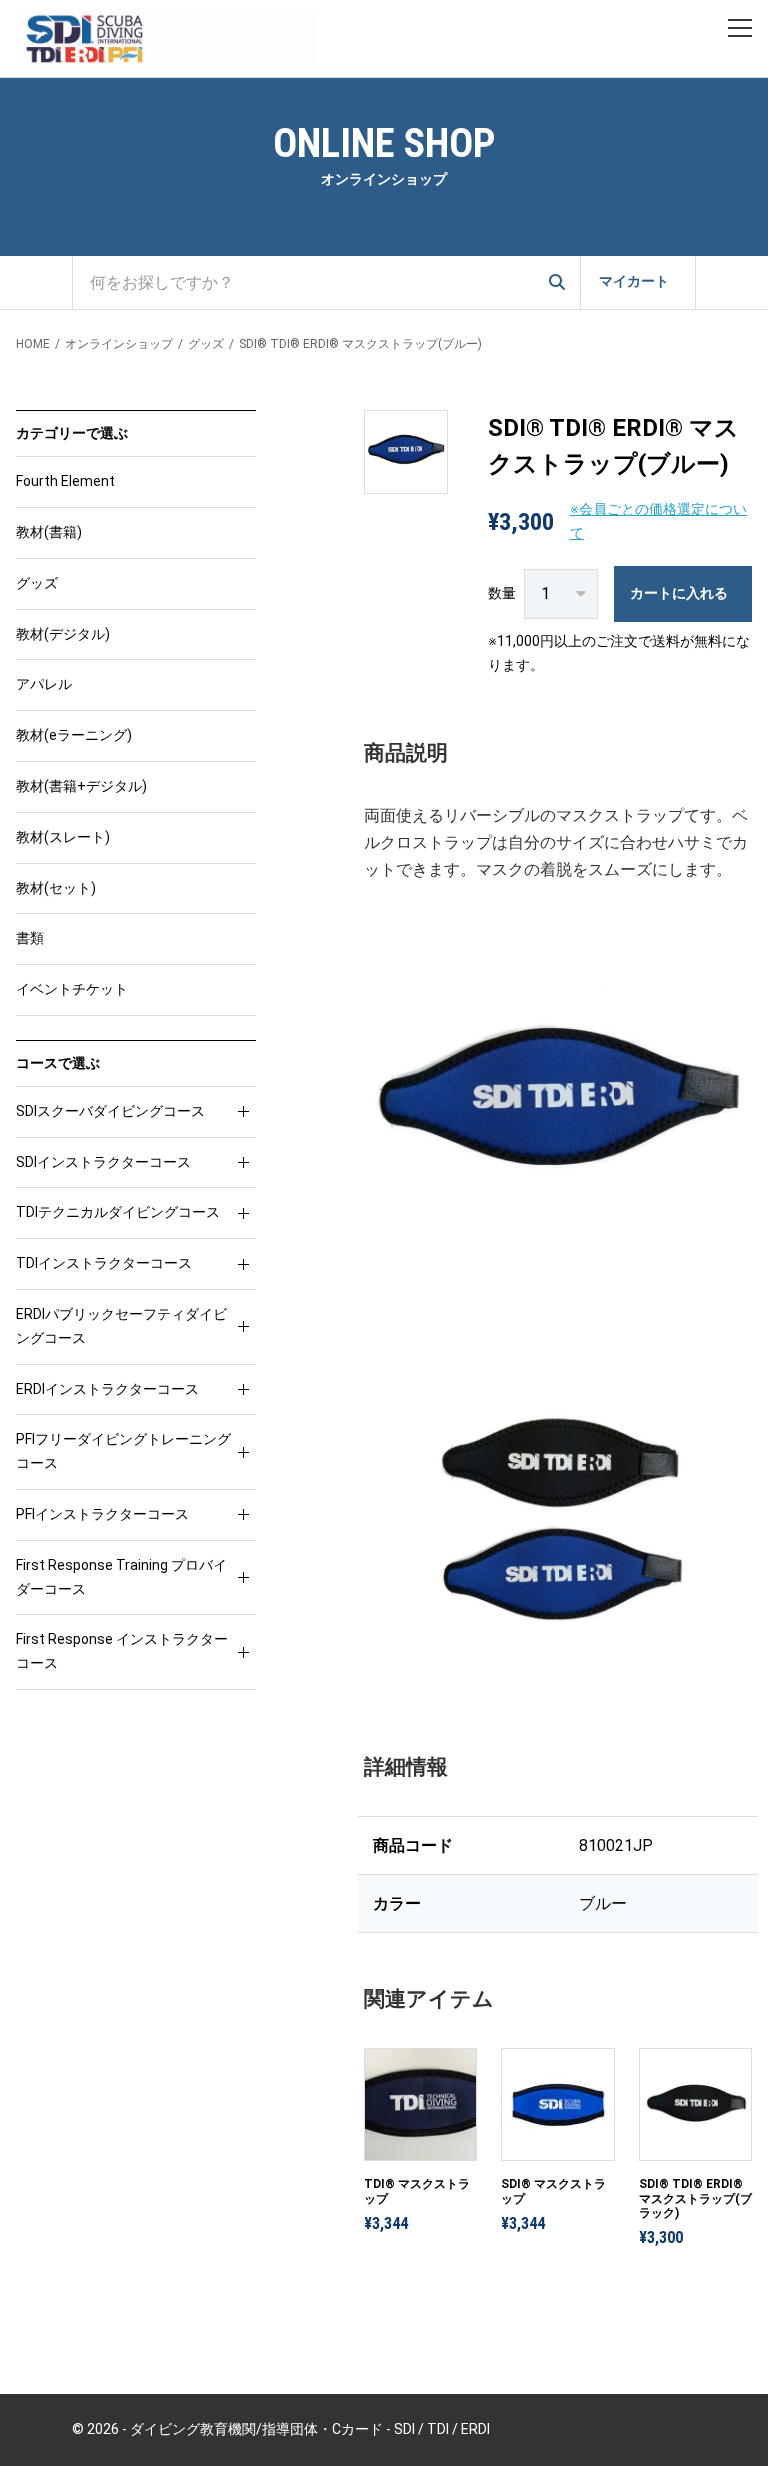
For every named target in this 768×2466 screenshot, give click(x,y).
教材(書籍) (49, 532)
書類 (30, 938)
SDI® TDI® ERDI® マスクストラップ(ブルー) (360, 344)
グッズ (206, 344)
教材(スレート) (63, 837)
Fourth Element (65, 481)
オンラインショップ (119, 344)
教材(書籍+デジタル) (81, 786)
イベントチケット (72, 989)
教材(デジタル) (63, 634)
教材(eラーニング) (74, 735)
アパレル (44, 684)
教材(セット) (56, 888)
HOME (33, 344)
